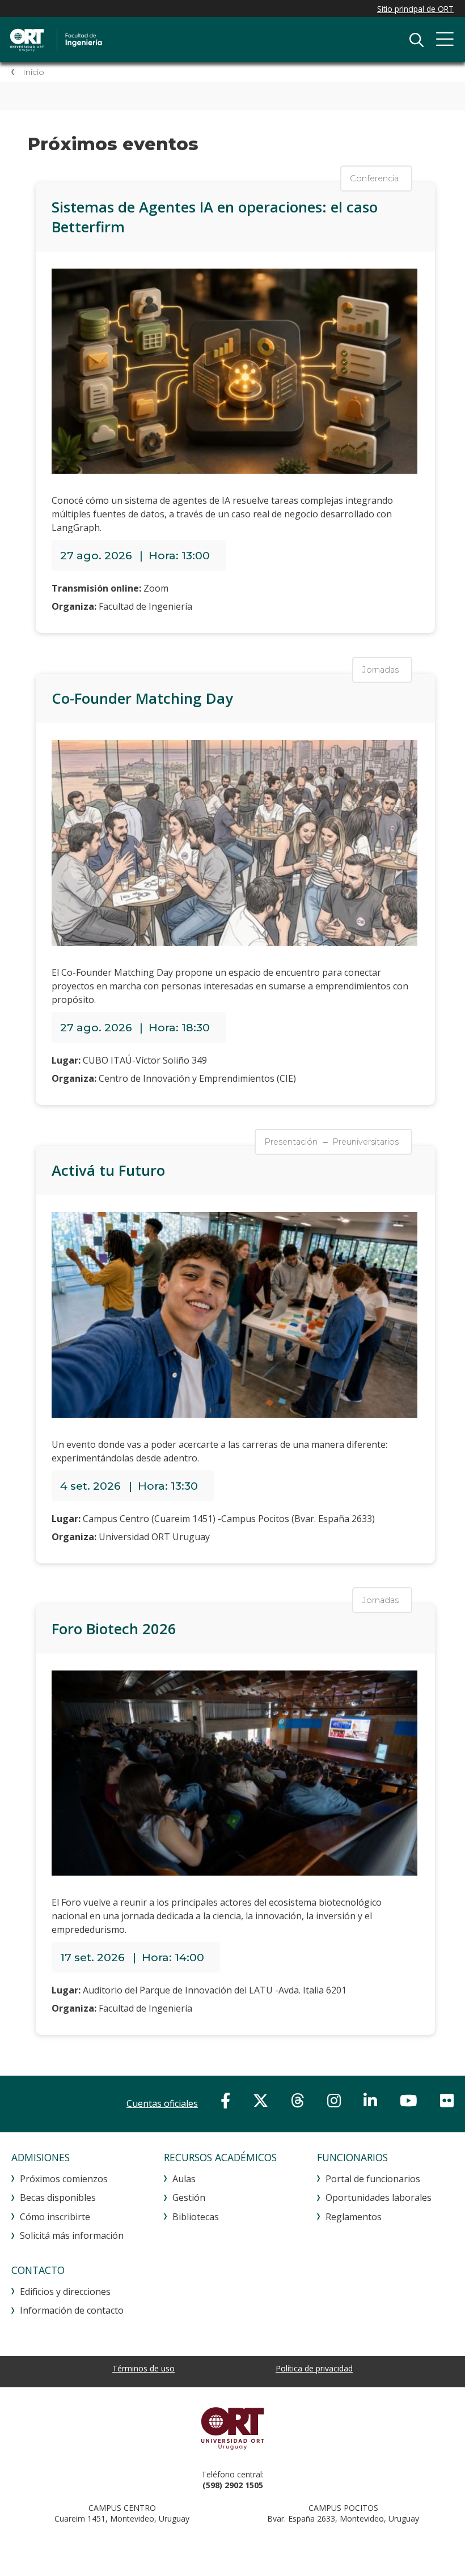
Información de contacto (72, 2310)
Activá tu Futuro (108, 1170)
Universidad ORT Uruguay (232, 2428)
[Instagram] (334, 2100)
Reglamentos (354, 2217)
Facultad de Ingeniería (128, 40)
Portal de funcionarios (373, 2179)
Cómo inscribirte (55, 2217)
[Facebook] (225, 2100)
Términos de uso (143, 2368)
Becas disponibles (58, 2197)
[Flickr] (447, 2100)
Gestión (189, 2197)
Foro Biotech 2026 (114, 1629)
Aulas (184, 2179)
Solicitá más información (72, 2235)
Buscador (416, 40)
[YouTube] (409, 2100)
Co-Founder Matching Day (142, 698)
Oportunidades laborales (379, 2197)
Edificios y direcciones (65, 2292)
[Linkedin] (370, 2100)
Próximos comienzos (64, 2179)
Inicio (33, 72)
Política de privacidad (314, 2368)
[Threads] (298, 2100)
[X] (261, 2100)
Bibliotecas (196, 2217)
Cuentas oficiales (162, 2103)
